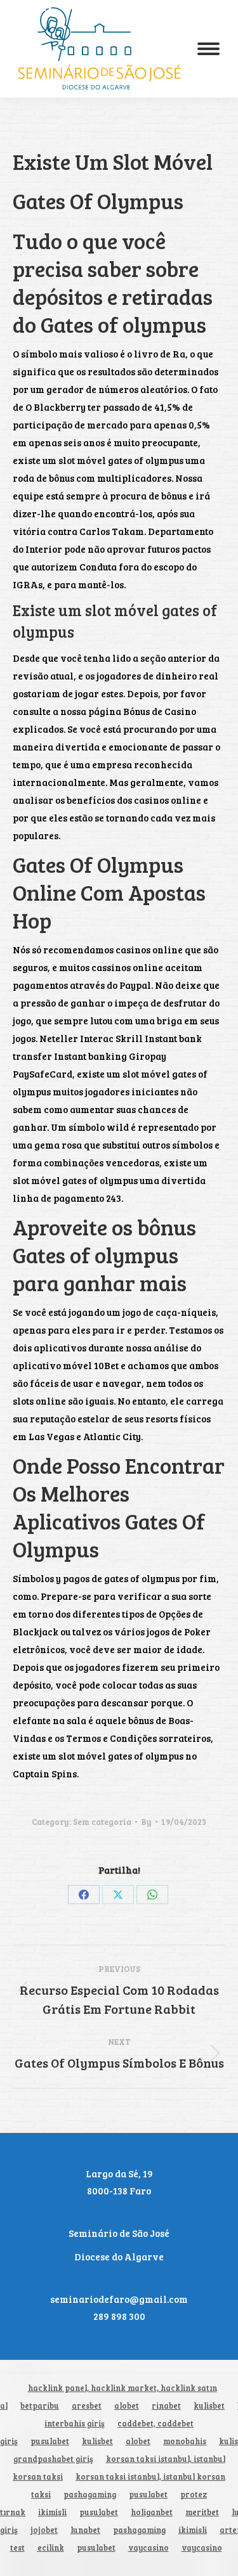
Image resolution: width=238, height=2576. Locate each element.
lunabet (85, 2530)
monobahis (185, 2441)
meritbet (202, 2512)
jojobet (44, 2530)
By (146, 1822)
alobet (127, 2406)
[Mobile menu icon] (208, 49)
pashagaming (90, 2495)
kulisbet (209, 2406)
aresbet (87, 2406)
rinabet (166, 2406)
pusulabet (50, 2441)
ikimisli (52, 2512)
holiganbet (152, 2512)
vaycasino (149, 2548)
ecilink (51, 2548)
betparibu (40, 2406)
